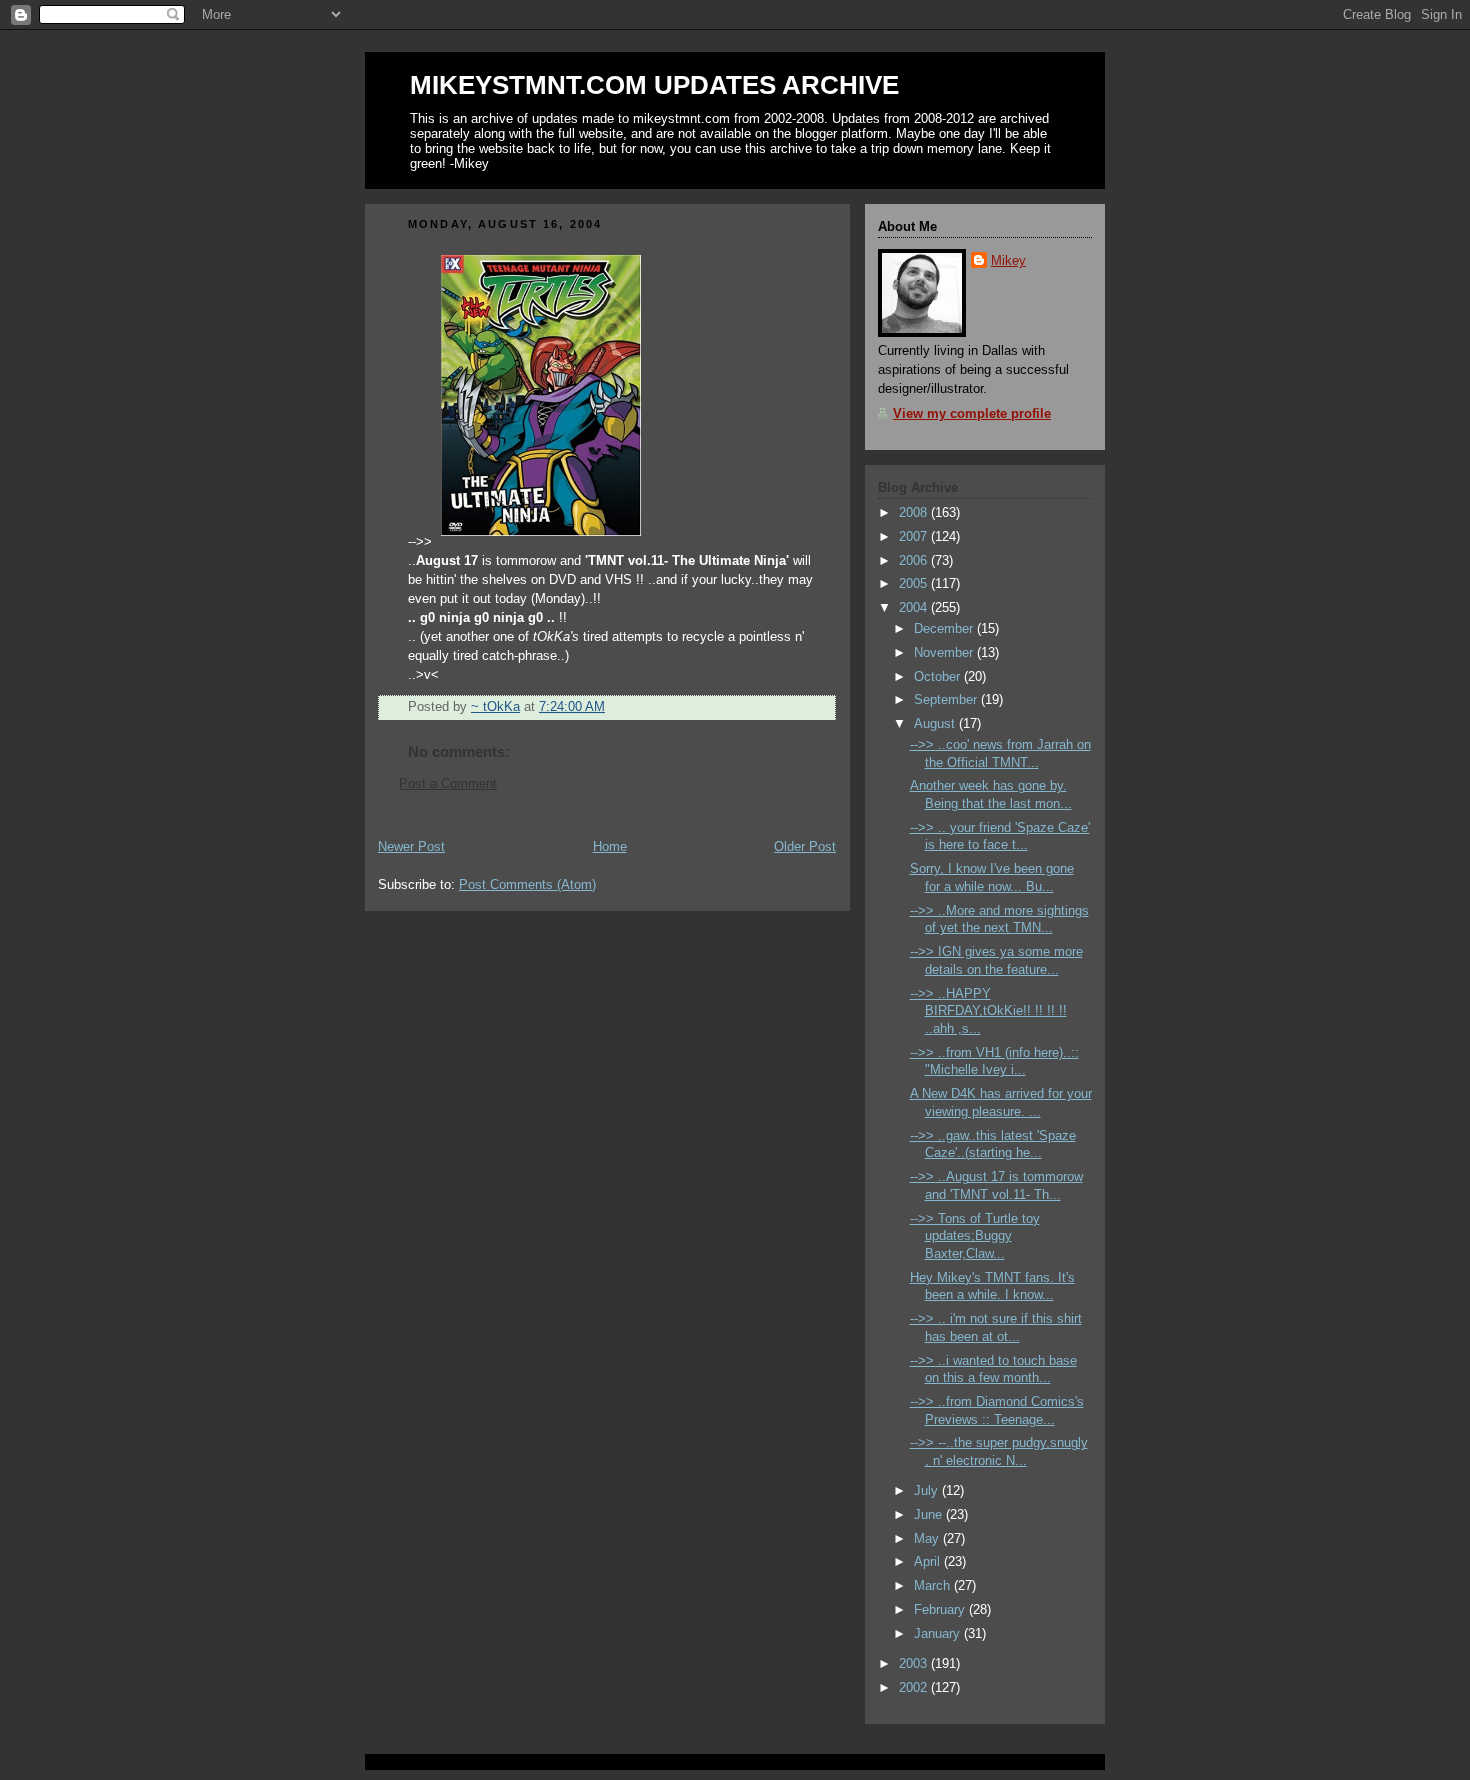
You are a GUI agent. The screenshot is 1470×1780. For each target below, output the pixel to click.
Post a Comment (448, 784)
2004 (915, 608)
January (939, 1634)
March (934, 1586)
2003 (915, 1664)
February (941, 1610)
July (928, 1491)
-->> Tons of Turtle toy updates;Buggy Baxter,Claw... (975, 1236)
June (930, 1515)
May (928, 1539)
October (939, 677)
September (947, 700)
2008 (915, 513)
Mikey (1008, 261)
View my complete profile (972, 414)
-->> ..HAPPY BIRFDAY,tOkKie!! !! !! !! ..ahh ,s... (988, 1011)
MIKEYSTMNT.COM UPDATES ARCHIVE (654, 85)
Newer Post (411, 847)
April (929, 1562)
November (945, 653)
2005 (915, 584)
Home (610, 847)
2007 (915, 537)
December (945, 629)
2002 (915, 1688)
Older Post (805, 847)
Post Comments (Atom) (527, 885)
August (936, 724)
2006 (915, 561)
